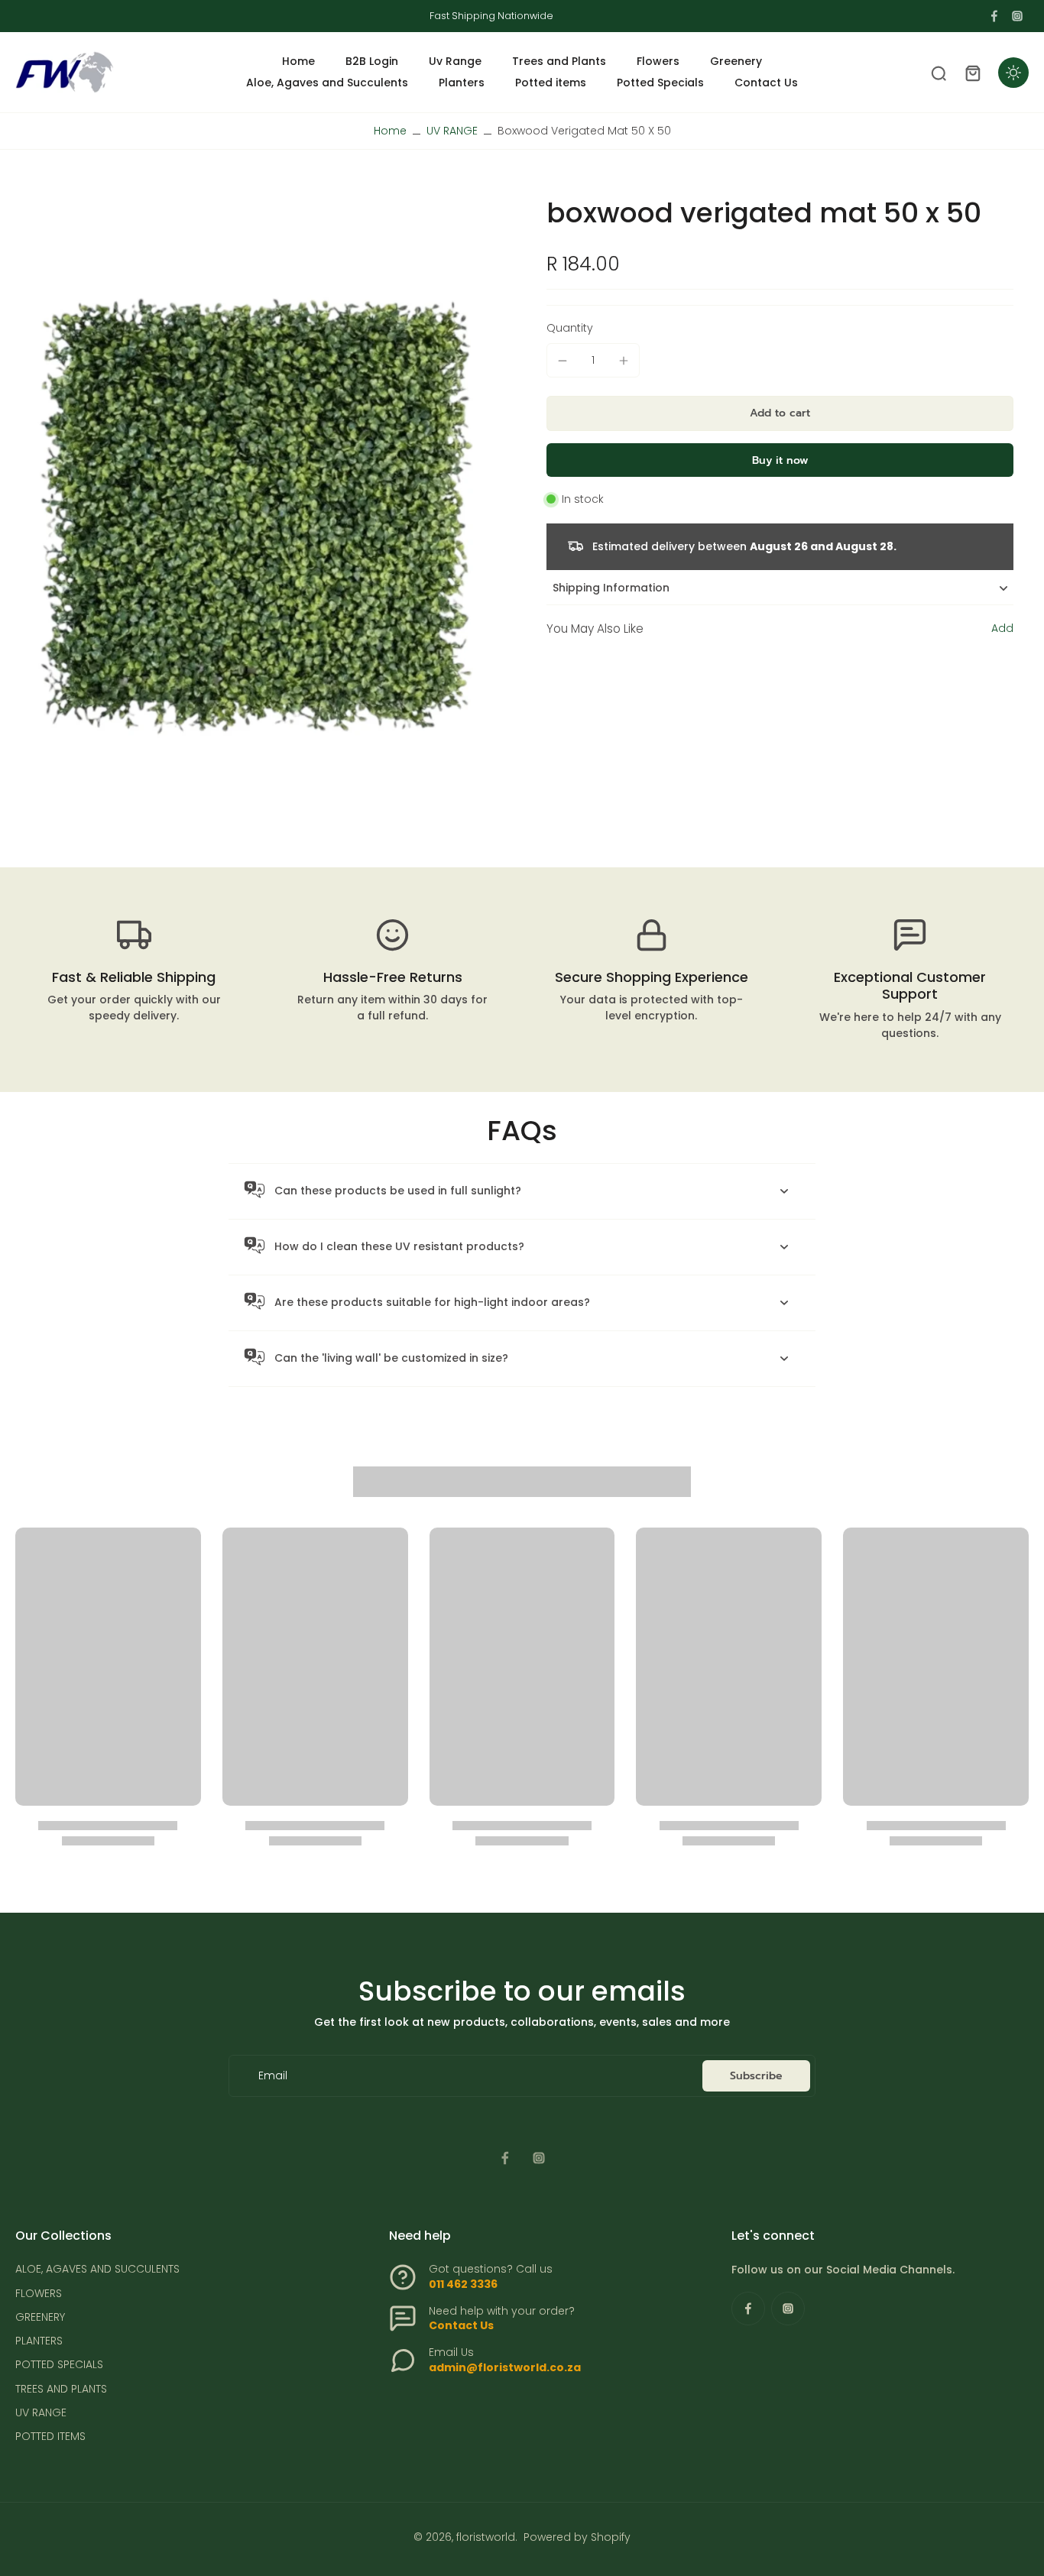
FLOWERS (39, 2294)
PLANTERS (39, 2341)
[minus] (563, 361)
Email (273, 2076)
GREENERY (40, 2317)
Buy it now (780, 460)
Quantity (570, 328)
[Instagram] (1017, 16)
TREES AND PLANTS (61, 2389)
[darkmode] (1013, 73)
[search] (939, 73)
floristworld (486, 2537)
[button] (780, 413)
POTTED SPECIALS (59, 2365)
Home (390, 131)
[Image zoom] (256, 516)
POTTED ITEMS (50, 2437)
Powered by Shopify (577, 2537)
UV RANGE (452, 131)
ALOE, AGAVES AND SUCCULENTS (97, 2269)
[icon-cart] (972, 73)
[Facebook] (994, 16)
